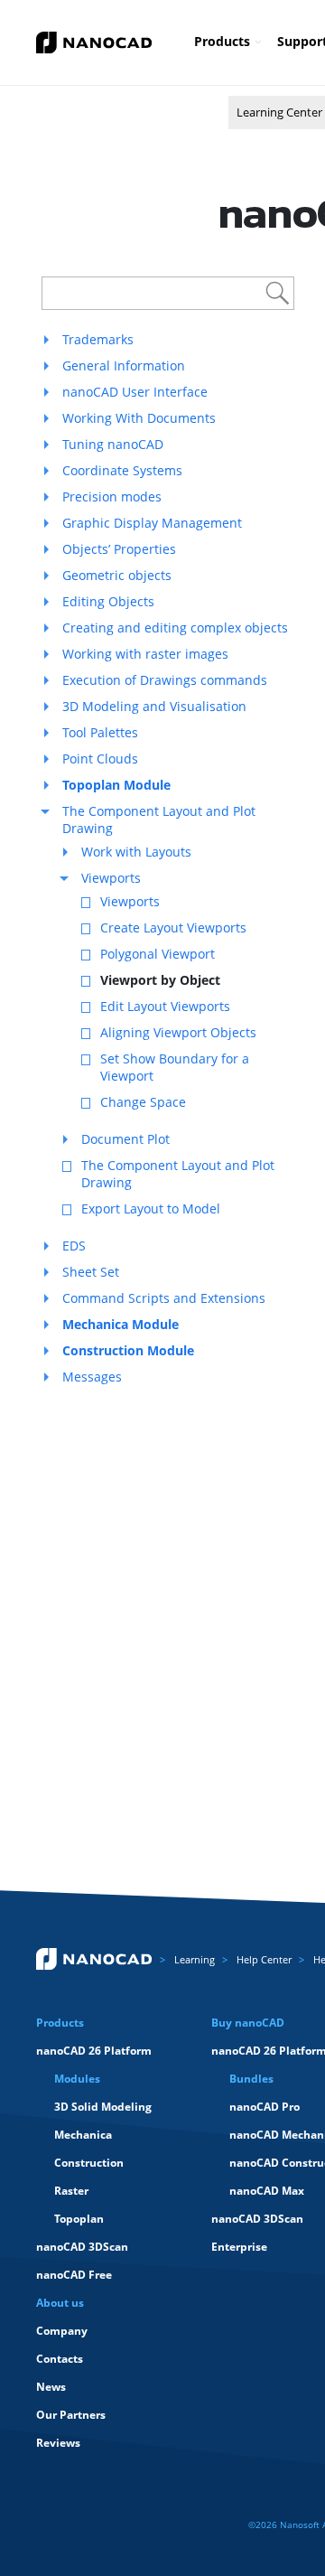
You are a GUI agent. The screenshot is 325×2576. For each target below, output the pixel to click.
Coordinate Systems (122, 470)
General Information (124, 365)
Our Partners (71, 2415)
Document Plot (125, 1139)
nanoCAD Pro (265, 2107)
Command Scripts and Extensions (164, 1298)
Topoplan (79, 2219)
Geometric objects (117, 575)
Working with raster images (145, 654)
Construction (89, 2163)
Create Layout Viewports (173, 927)
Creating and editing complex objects (175, 628)
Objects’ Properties (119, 549)
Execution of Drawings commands (165, 680)
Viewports (111, 878)
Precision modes (112, 496)
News (51, 2387)
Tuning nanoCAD (113, 444)
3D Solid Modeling (103, 2107)
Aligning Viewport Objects (178, 1032)
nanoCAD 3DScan (82, 2247)
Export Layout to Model (151, 1208)
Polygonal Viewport (158, 954)
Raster (71, 2191)
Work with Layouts (136, 852)
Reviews (58, 2443)
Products (222, 41)
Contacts (60, 2359)
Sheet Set (91, 1272)
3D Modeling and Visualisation (154, 706)
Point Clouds (100, 759)
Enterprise (239, 2247)
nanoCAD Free (74, 2275)
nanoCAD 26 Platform (94, 2051)
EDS (74, 1246)
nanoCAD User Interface (135, 392)
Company (62, 2331)
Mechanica (83, 2135)
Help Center (264, 1959)
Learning (195, 1959)
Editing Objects (108, 601)
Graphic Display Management (152, 523)
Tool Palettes (100, 732)
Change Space (143, 1102)
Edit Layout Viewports (165, 1006)
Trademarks (98, 339)
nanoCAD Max (267, 2191)
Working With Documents (139, 418)
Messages (92, 1377)
